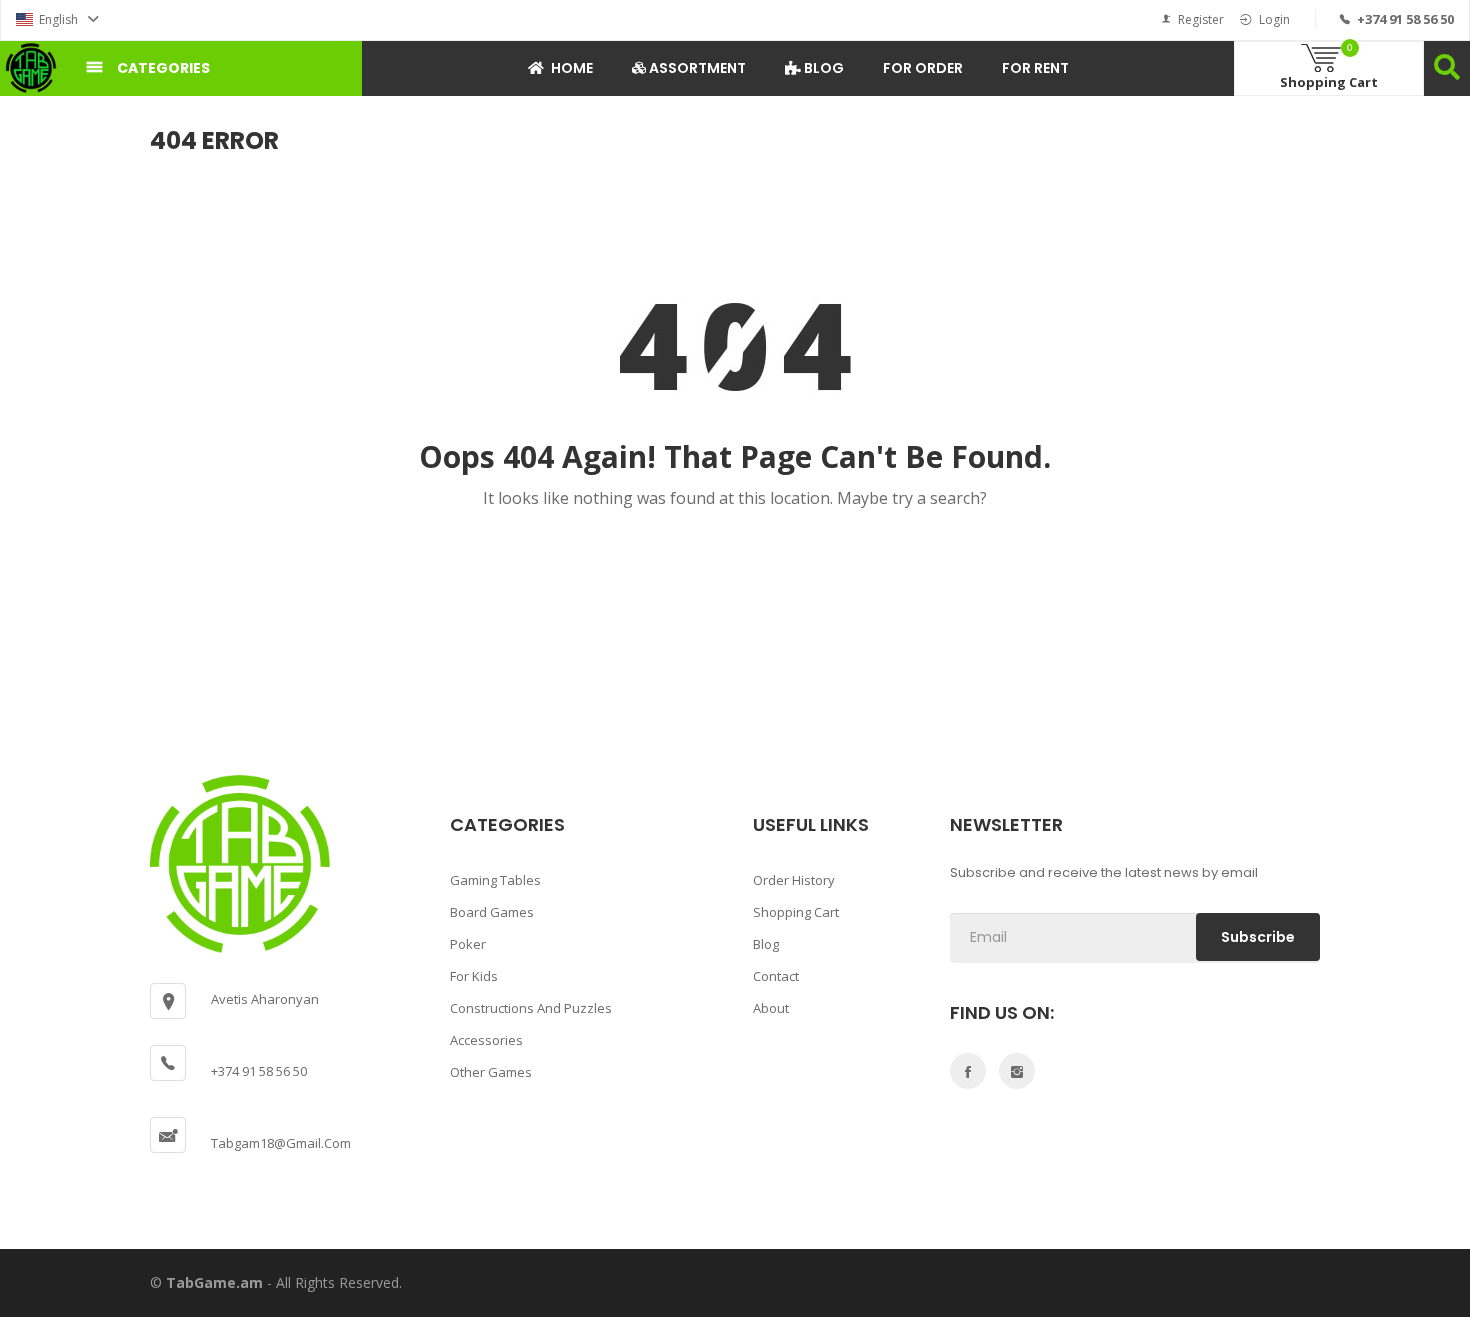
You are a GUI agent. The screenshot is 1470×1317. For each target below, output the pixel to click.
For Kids (474, 976)
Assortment (696, 68)
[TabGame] (31, 68)
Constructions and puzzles (531, 1008)
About (771, 1008)
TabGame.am (214, 1282)
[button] (57, 19)
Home (572, 68)
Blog (822, 68)
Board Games (492, 912)
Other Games (491, 1072)
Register (1201, 19)
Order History (794, 880)
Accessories (486, 1040)
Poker (468, 944)
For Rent (1035, 68)
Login (1274, 19)
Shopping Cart (796, 912)
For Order (923, 68)
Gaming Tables (495, 880)
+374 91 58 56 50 (1405, 19)
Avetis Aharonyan (265, 999)
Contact (776, 976)
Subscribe (1258, 937)
